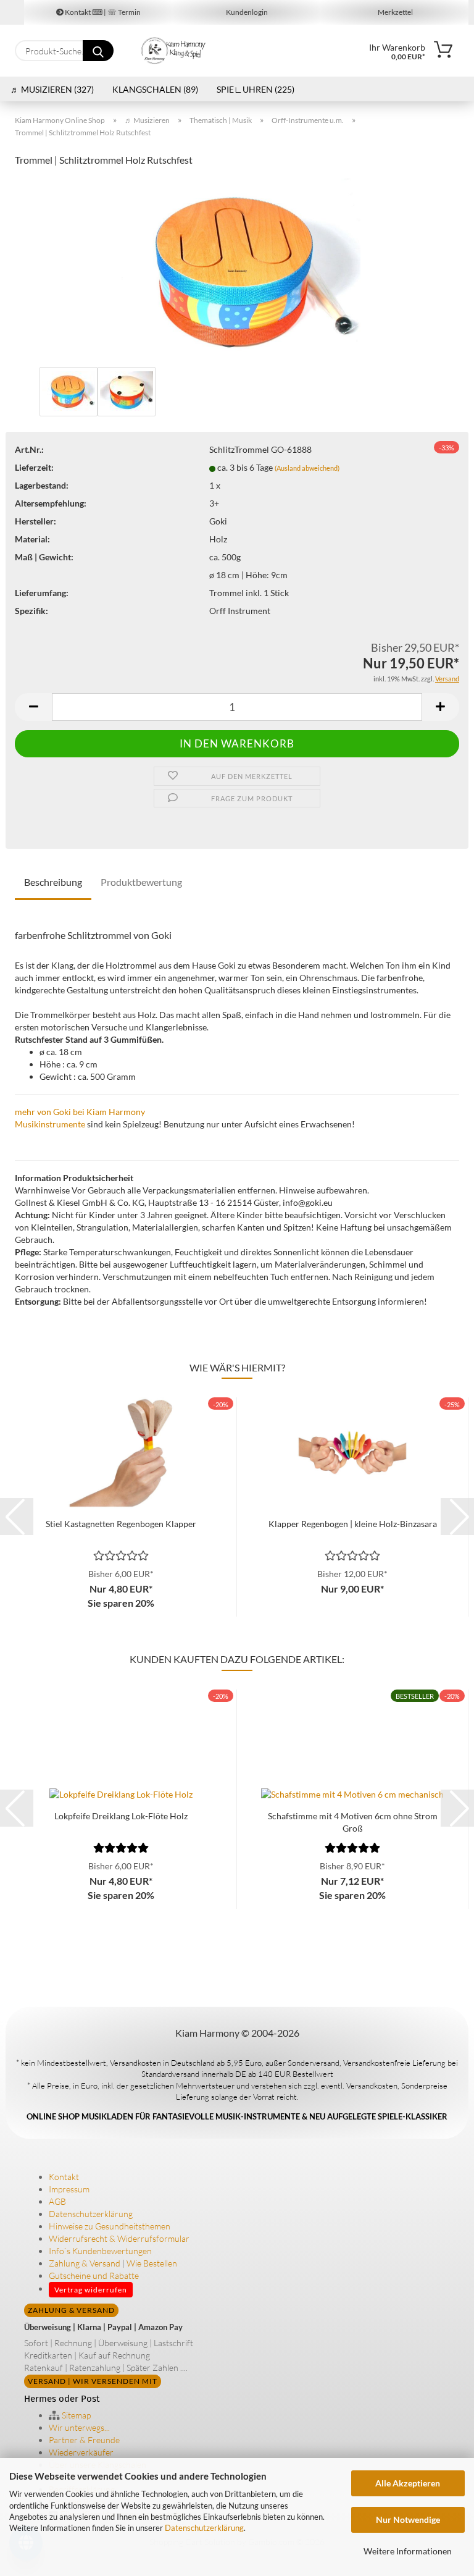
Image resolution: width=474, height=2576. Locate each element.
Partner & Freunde (84, 2440)
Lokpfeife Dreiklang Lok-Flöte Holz (121, 1816)
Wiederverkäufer (81, 2452)
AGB (57, 2201)
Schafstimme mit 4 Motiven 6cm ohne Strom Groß (353, 1821)
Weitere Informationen (408, 2551)
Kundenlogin (246, 12)
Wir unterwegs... (79, 2427)
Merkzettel (395, 12)
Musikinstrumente (50, 1124)
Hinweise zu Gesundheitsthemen (110, 2226)
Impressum (69, 2189)
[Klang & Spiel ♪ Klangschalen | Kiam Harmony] (174, 51)
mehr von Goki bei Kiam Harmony (80, 1112)
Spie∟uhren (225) (256, 89)
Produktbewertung (141, 882)
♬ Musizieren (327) (52, 89)
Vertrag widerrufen (91, 2290)
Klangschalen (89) (155, 89)
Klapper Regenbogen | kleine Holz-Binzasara (353, 1524)
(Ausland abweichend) (307, 468)
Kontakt (64, 2177)
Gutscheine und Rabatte (94, 2275)
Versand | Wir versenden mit (93, 2381)
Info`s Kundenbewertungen (100, 2251)
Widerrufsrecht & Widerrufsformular (119, 2238)
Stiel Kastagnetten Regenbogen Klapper (121, 1524)
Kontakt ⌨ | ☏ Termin (102, 12)
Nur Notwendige (408, 2519)
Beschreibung (53, 882)
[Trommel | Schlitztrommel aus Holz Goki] (237, 270)
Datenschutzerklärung (204, 2528)
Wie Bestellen (152, 2263)
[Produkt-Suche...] (98, 51)
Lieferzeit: (34, 467)
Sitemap (75, 2415)
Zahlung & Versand (85, 2263)
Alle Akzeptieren (408, 2483)
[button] (33, 707)
